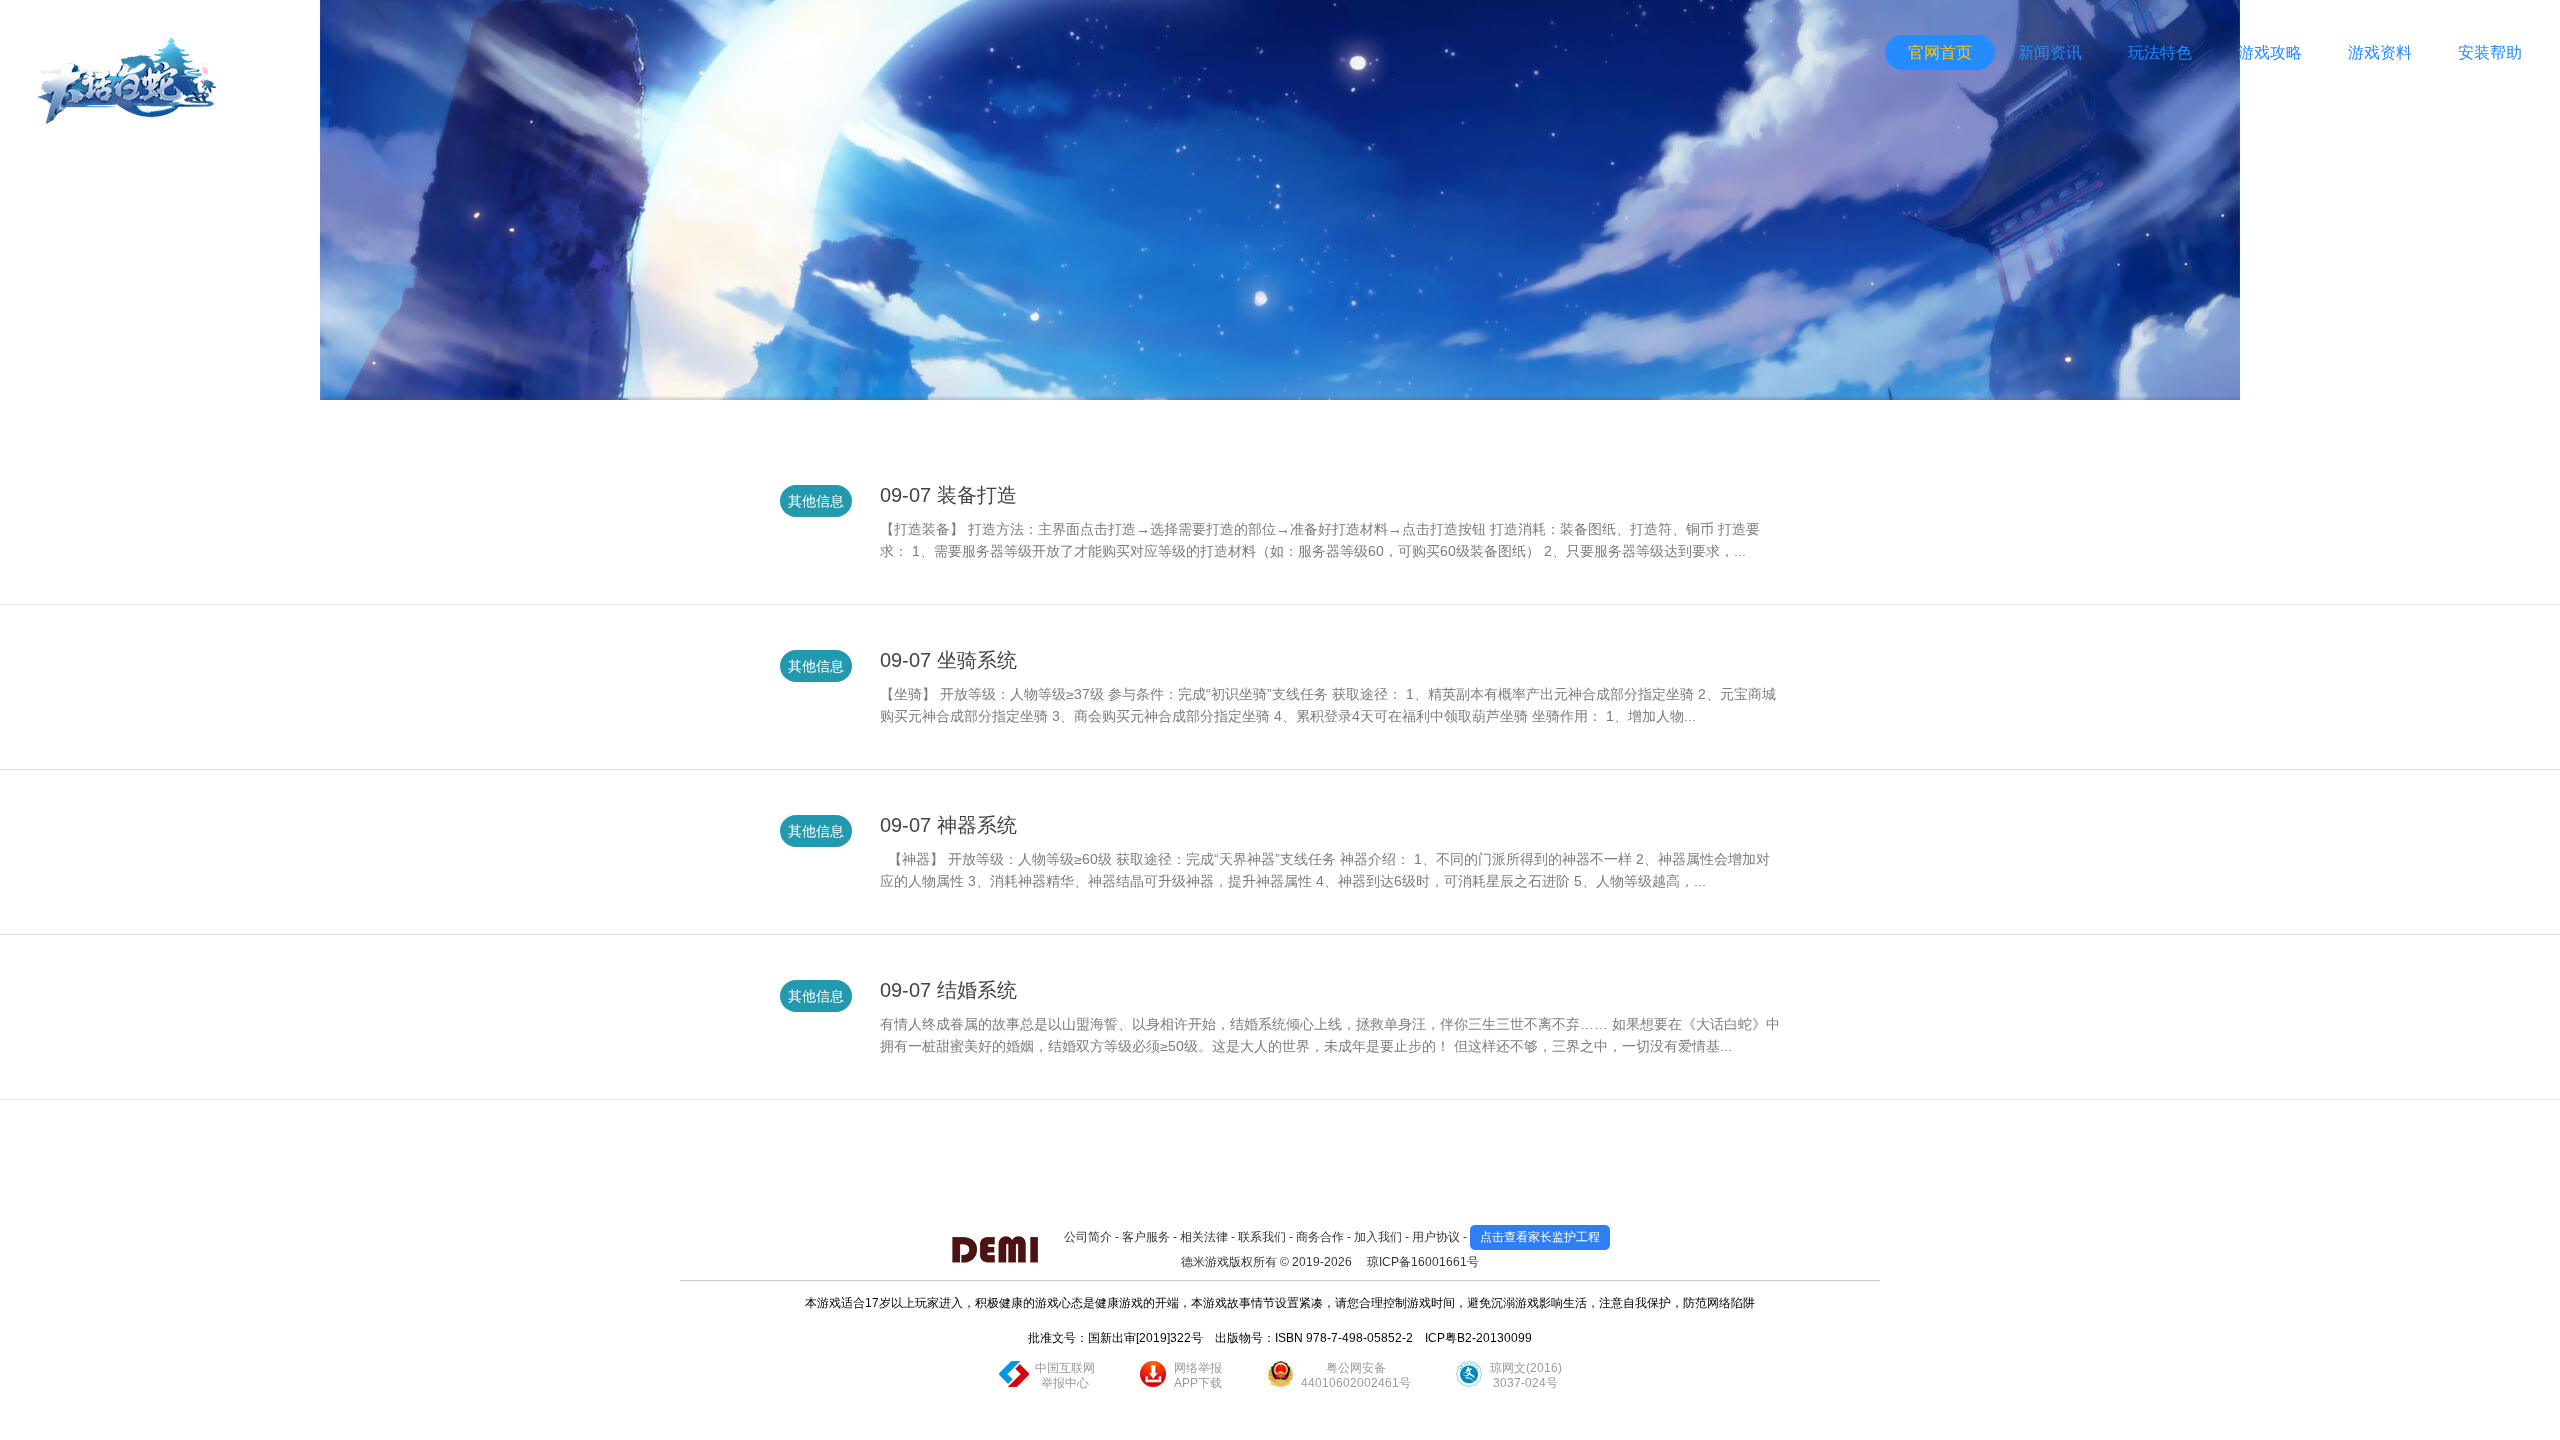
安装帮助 (2490, 52)
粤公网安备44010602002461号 (1356, 1375)
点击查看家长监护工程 (1540, 1237)
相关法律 (1204, 1237)
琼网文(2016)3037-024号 (1526, 1375)
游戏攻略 (2270, 52)
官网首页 (1940, 52)
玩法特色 (2160, 52)
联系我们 (1262, 1237)
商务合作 (1320, 1237)
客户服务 (1146, 1237)
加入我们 (1378, 1237)
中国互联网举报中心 (1065, 1375)
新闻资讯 (2050, 52)
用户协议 (1436, 1237)
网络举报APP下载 (1198, 1375)
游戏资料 (2380, 52)
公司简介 (1088, 1237)
